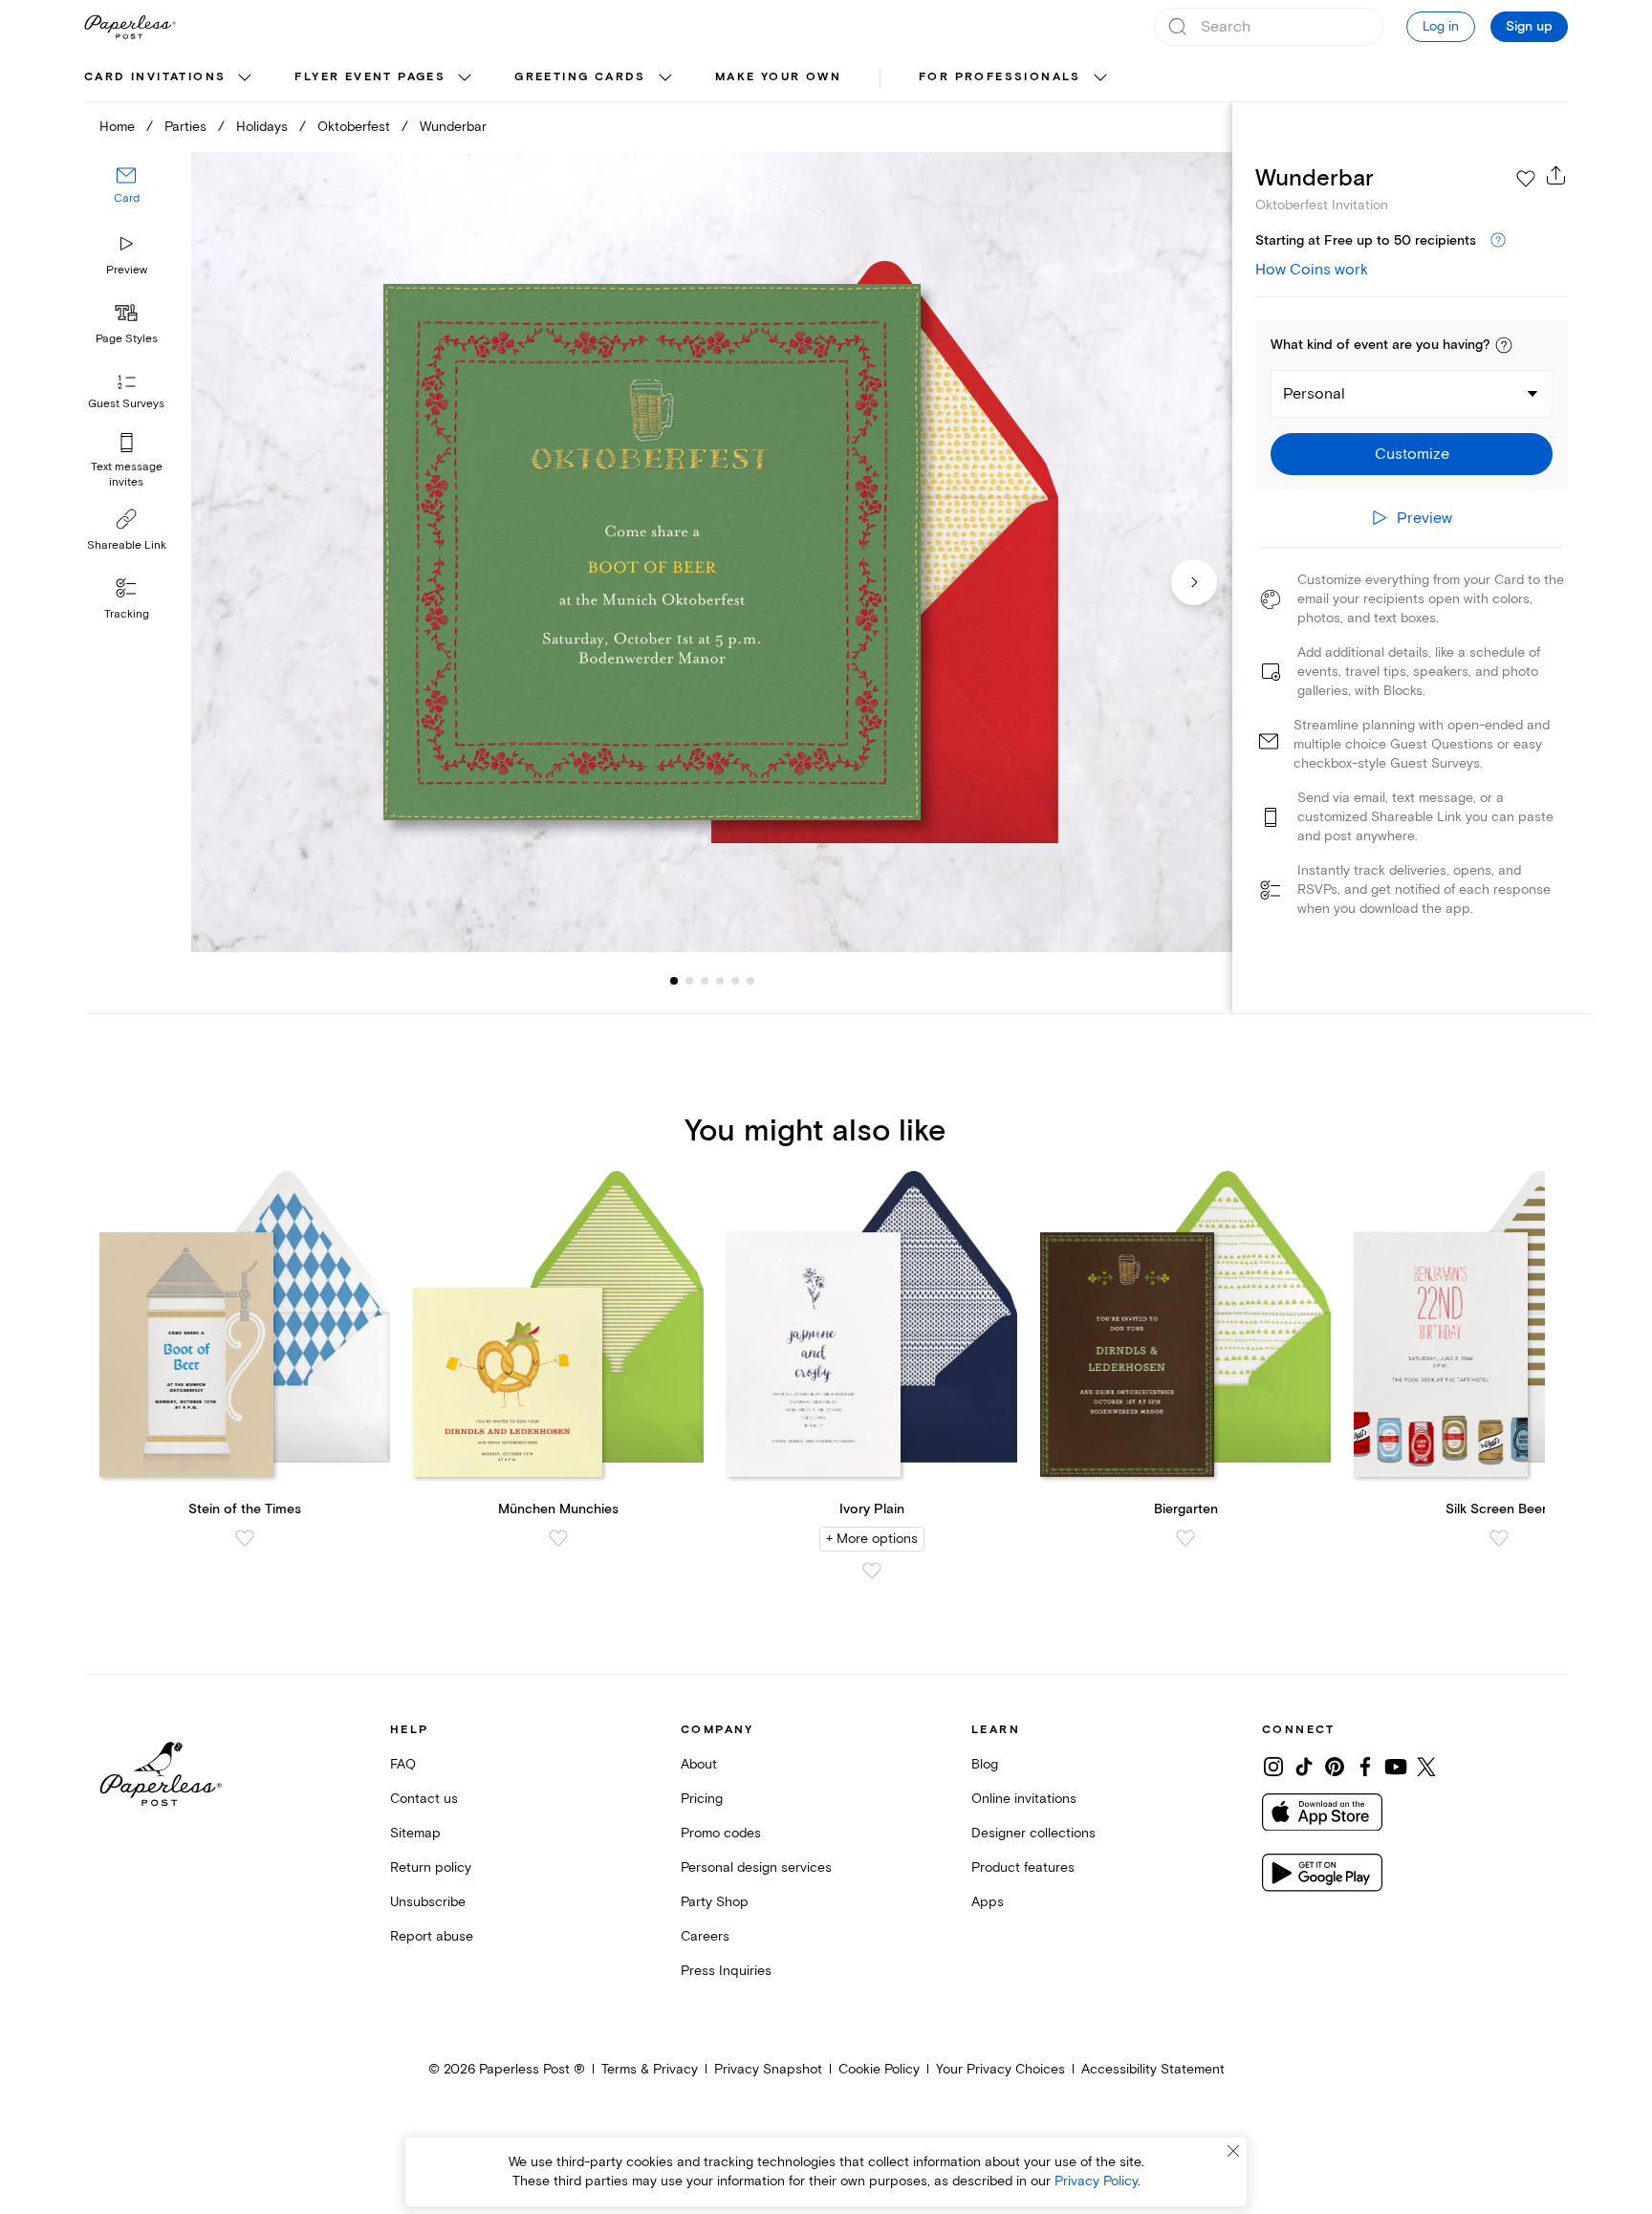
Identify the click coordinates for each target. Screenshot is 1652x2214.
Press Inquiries (726, 1971)
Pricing (702, 1799)
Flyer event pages (370, 77)
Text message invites (127, 475)
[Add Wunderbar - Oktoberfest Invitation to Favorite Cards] (1526, 179)
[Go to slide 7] (750, 981)
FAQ (403, 1764)
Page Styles (127, 339)
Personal (1314, 394)
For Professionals (1000, 77)
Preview (127, 270)
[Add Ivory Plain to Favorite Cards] (872, 1571)
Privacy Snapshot (768, 2069)
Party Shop (715, 1902)
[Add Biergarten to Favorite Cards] (1185, 1538)
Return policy (431, 1867)
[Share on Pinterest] (1335, 1767)
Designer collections (1033, 1833)
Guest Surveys (126, 404)
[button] (1504, 345)
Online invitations (1024, 1799)
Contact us (424, 1799)
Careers (705, 1936)
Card (127, 198)
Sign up (1529, 27)
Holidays (262, 127)
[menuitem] (170, 78)
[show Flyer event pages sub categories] (465, 78)
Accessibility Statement (1153, 2069)
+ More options (872, 1539)
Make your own (778, 77)
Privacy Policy (1096, 2181)
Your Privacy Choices (1000, 2069)
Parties (185, 127)
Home (117, 127)
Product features (1023, 1867)
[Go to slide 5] (720, 981)
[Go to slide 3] (689, 981)
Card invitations (155, 77)
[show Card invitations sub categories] (245, 78)
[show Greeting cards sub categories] (665, 78)
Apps (988, 1902)
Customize (1412, 454)
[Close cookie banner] (1233, 2151)
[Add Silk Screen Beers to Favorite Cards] (1499, 1538)
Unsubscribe (428, 1902)
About (699, 1764)
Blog (985, 1764)
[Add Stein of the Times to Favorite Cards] (245, 1538)
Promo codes (721, 1833)
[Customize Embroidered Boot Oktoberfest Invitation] (711, 552)
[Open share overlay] (1556, 175)
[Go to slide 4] (705, 981)
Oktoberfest (354, 127)
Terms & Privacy (650, 2069)
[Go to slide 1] (674, 981)
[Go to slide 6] (735, 981)
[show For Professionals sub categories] (1100, 78)
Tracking (127, 614)
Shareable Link (127, 545)
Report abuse (432, 1936)
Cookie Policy (879, 2069)
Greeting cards (580, 77)
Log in (1441, 26)
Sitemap (415, 1833)
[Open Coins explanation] (1498, 241)
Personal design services (756, 1867)
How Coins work (1312, 270)
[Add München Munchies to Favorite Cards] (558, 1538)
